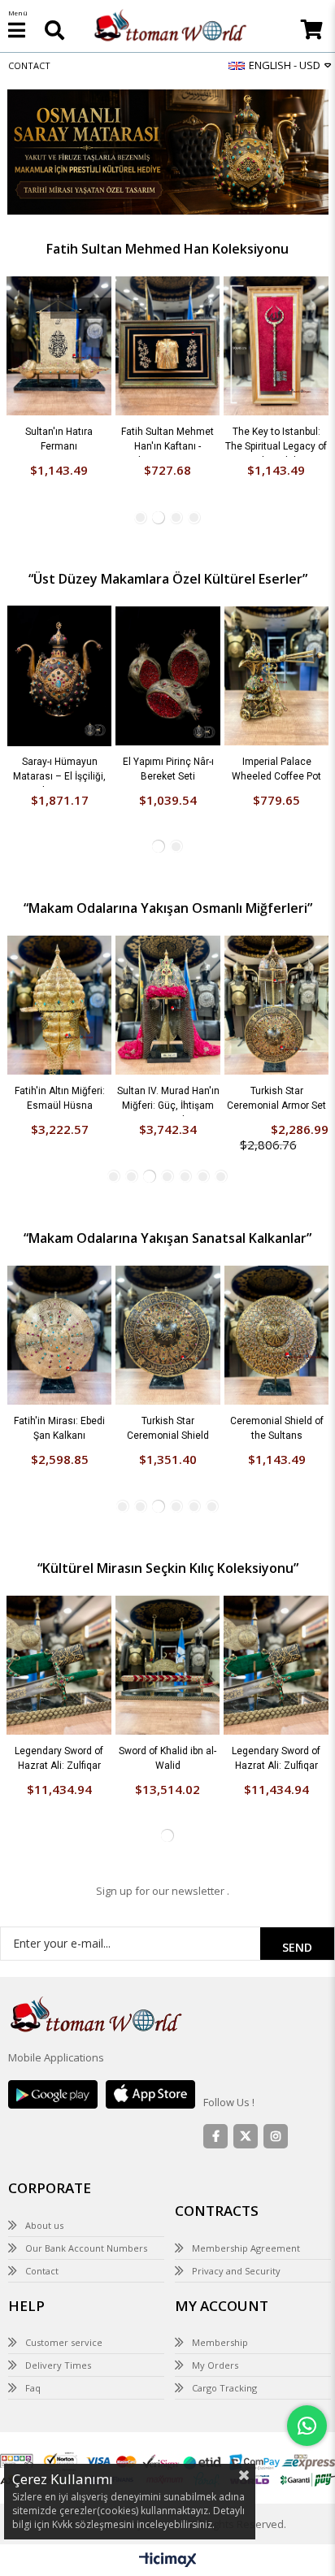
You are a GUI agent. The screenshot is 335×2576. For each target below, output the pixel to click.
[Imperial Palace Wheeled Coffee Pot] (203, 566)
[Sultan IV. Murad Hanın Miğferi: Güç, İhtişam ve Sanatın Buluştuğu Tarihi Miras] (95, 895)
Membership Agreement (246, 2138)
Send (297, 1838)
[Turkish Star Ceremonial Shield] (168, 1225)
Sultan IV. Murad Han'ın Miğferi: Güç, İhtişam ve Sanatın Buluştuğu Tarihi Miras (94, 991)
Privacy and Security (236, 2161)
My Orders (215, 2256)
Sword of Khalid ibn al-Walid (167, 1649)
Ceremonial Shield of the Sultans (277, 1318)
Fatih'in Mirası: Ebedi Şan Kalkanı (277, 330)
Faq (33, 2279)
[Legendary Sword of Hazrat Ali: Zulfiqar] (59, 1555)
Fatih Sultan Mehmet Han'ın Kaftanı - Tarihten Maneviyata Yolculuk (60, 332)
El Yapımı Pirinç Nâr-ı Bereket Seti (94, 660)
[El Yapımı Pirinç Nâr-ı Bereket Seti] (95, 566)
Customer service (64, 2233)
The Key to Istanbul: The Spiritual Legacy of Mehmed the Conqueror (169, 332)
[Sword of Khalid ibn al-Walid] (168, 1555)
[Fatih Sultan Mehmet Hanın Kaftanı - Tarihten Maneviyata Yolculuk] (61, 236)
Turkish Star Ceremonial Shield (168, 1318)
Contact (42, 2161)
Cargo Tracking (224, 2279)
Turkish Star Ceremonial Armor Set (202, 988)
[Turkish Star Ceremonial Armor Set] (203, 895)
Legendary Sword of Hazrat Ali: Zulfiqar (59, 1649)
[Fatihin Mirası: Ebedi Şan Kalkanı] (278, 236)
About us (44, 2116)
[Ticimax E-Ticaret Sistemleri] (168, 2452)
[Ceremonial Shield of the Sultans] (277, 1225)
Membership (220, 2233)
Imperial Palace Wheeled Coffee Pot (202, 660)
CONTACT (29, 65)
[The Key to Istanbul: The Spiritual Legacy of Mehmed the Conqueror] (169, 236)
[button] (141, 408)
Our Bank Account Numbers (86, 2138)
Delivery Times (58, 2256)
